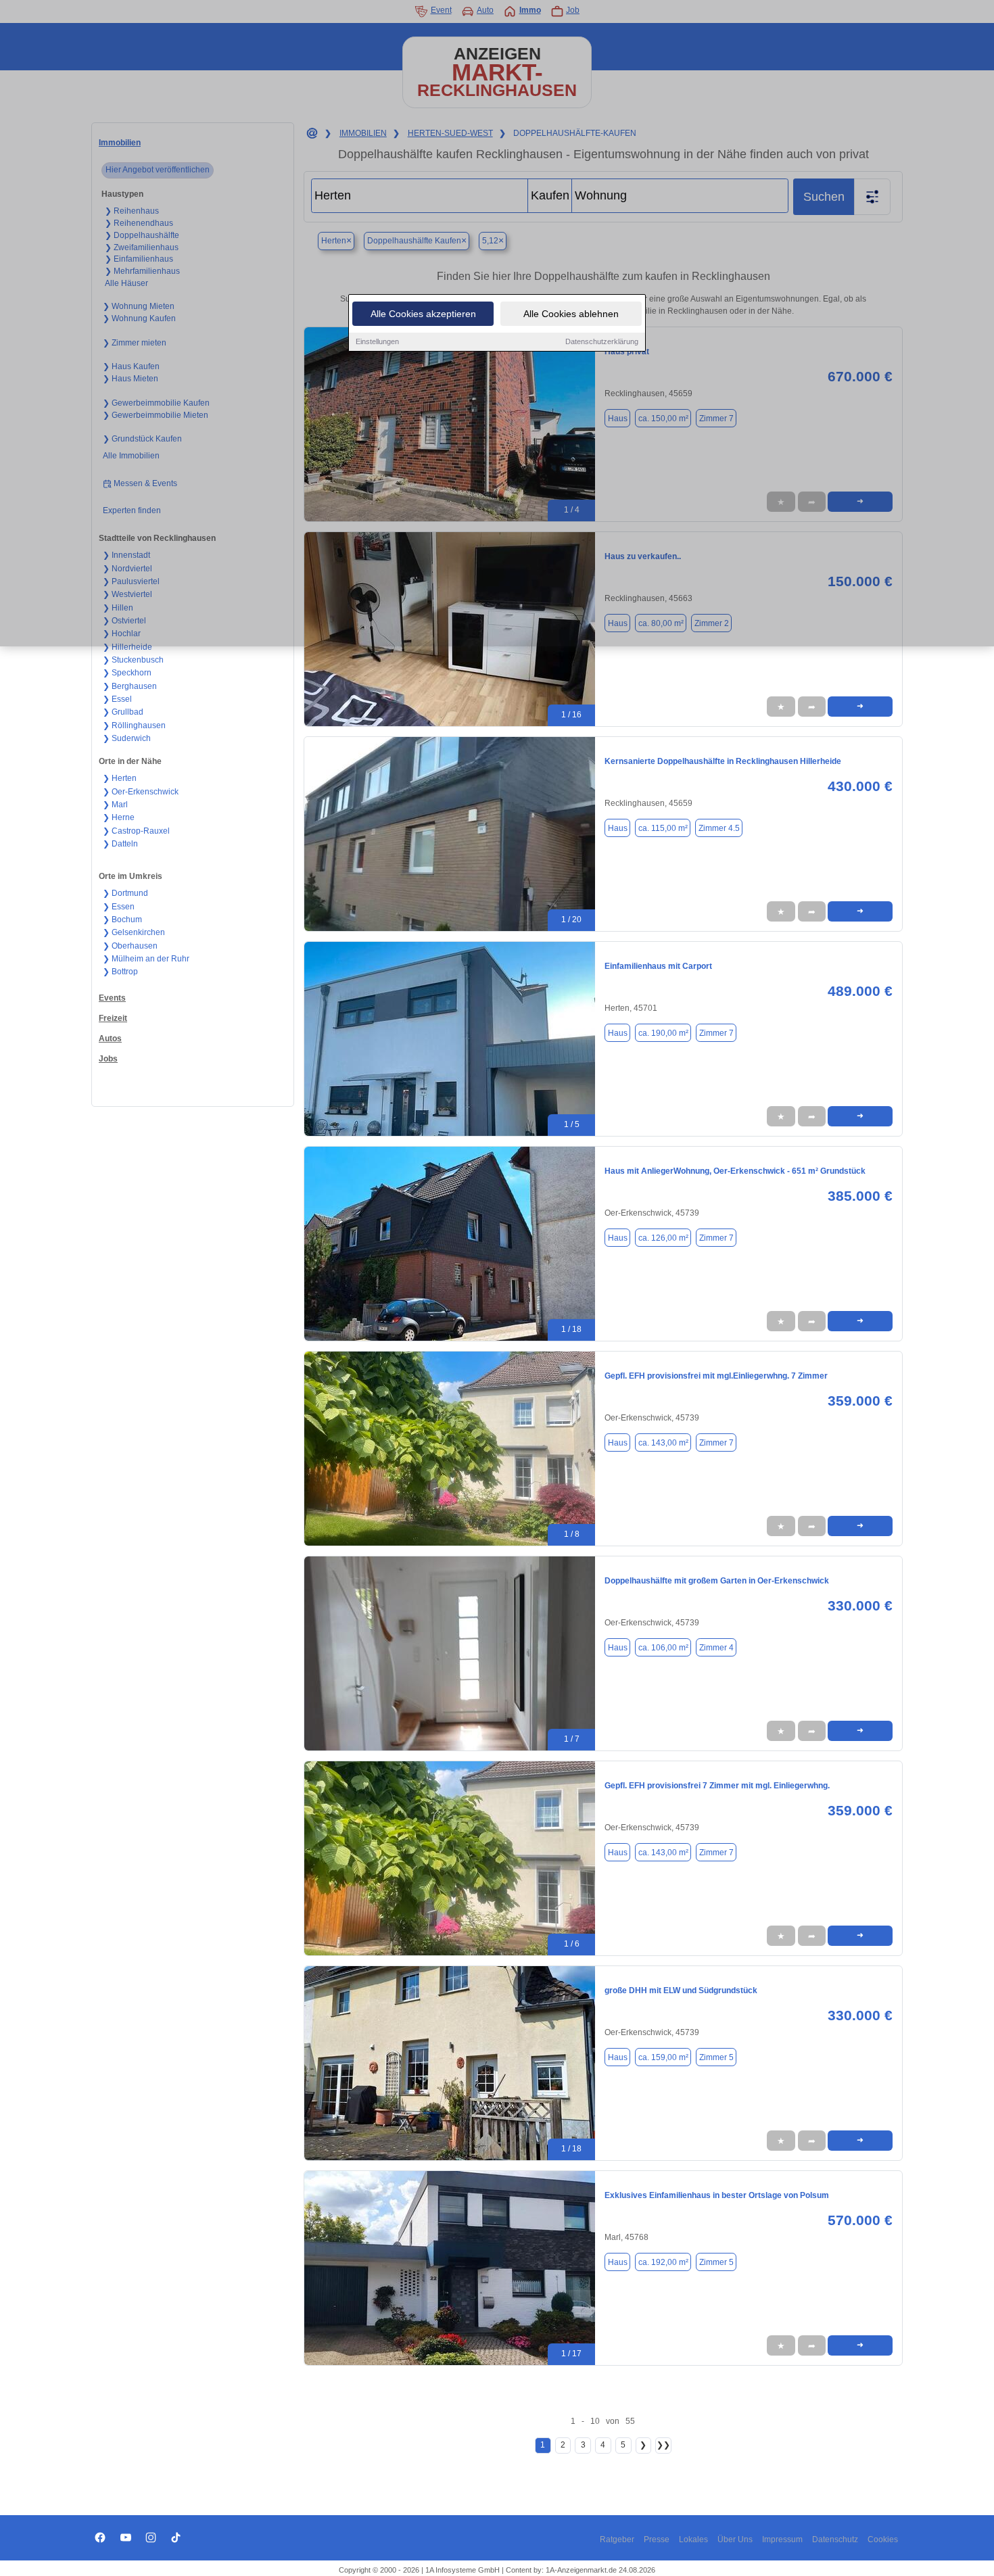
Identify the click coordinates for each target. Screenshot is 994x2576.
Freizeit (113, 1018)
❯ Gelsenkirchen (134, 932)
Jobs (108, 1059)
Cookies (883, 2539)
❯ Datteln (120, 844)
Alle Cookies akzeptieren (423, 314)
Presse (657, 2539)
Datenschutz (835, 2539)
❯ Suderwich (127, 738)
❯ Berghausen (130, 686)
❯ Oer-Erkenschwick (141, 792)
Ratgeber (617, 2539)
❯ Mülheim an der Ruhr (146, 959)
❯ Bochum (122, 920)
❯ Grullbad (123, 712)
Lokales (693, 2539)
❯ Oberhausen (130, 946)
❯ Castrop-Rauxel (136, 831)
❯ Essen (119, 907)
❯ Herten (120, 778)
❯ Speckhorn (127, 673)
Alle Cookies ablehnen (571, 314)
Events (112, 998)
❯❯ (663, 2445)
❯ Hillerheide (127, 647)
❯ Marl (115, 805)
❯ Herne (119, 817)
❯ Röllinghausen (134, 725)
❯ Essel (117, 699)
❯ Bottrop (120, 972)
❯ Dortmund (125, 893)
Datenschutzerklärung (602, 341)
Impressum (782, 2539)
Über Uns (735, 2539)
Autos (110, 1039)
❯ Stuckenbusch (133, 660)
